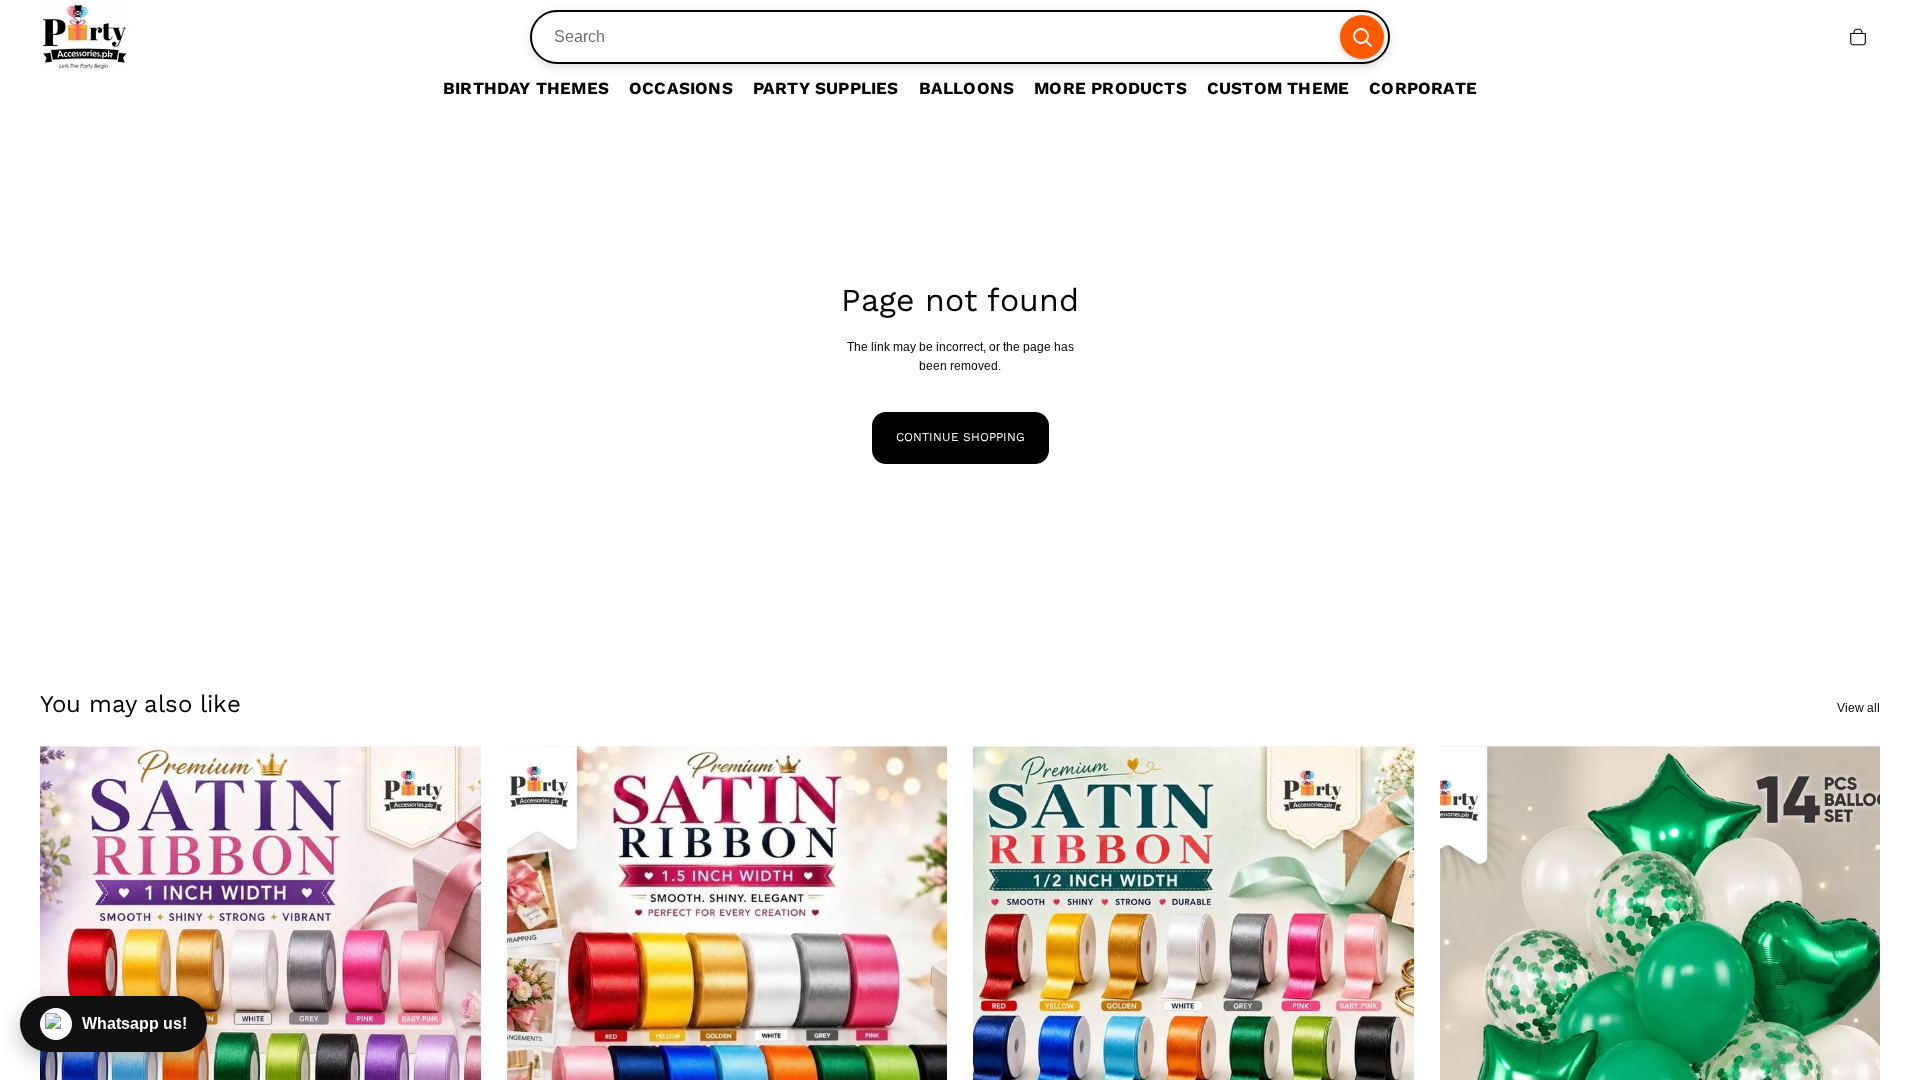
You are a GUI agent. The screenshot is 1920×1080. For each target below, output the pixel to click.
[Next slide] (451, 1022)
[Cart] (1858, 37)
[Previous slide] (537, 1022)
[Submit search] (1362, 37)
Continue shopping (960, 437)
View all (1858, 708)
